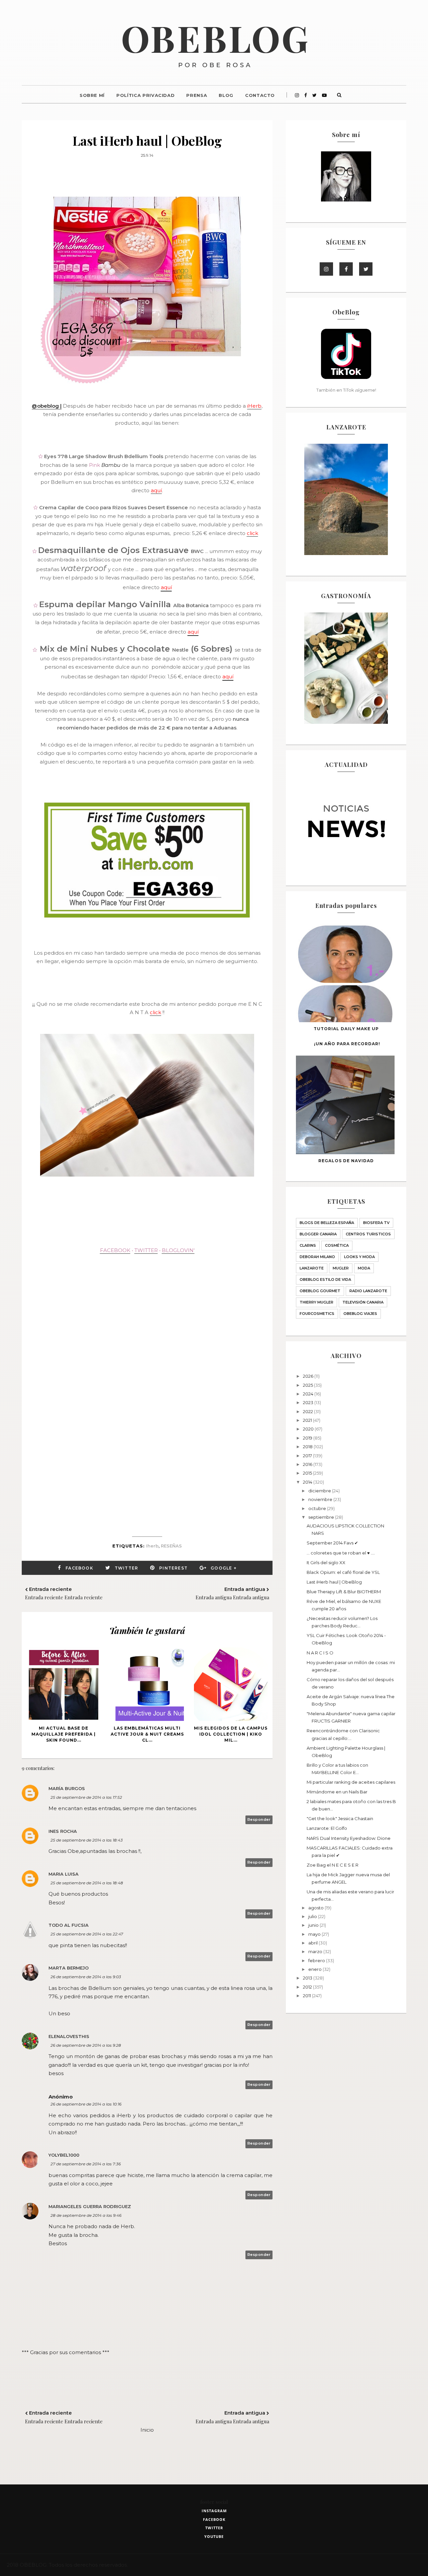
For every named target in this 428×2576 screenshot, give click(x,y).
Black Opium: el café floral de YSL (343, 1572)
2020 (309, 1429)
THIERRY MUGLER (316, 1302)
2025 (308, 1385)
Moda (364, 1268)
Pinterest (173, 1568)
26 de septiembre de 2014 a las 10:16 (86, 2104)
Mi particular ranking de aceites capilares (351, 1782)
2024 (309, 1394)
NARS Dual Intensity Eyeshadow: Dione (349, 1838)
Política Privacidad (145, 95)
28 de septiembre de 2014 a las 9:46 (86, 2215)
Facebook (79, 1568)
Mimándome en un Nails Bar (337, 1792)
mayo (315, 1934)
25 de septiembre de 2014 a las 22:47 (87, 1934)
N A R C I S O (320, 1653)
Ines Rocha (63, 1831)
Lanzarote (312, 1268)
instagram (214, 2511)
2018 (308, 1447)
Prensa (197, 95)
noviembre (321, 1499)
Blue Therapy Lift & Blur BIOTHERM (344, 1592)
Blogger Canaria (318, 1234)
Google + (224, 1568)
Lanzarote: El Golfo (327, 1828)
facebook (214, 2519)
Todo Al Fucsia (69, 1925)
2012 (308, 1987)
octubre (318, 1508)
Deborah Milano (317, 1257)
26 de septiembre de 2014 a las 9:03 (86, 1977)
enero (315, 1969)
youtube (214, 2536)
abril (313, 1943)
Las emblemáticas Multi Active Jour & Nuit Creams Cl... (147, 1734)
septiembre (322, 1517)
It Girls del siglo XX (326, 1563)
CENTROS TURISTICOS (368, 1234)
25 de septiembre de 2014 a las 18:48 (87, 1883)
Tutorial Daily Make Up (346, 1029)
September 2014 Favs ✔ (332, 1543)
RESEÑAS (171, 1546)
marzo (316, 1951)
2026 (309, 1376)
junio (314, 1925)
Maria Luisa (64, 1874)
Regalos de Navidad (346, 1161)
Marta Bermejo (69, 1968)
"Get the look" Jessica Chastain (340, 1818)
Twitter (126, 1568)
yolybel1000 (64, 2155)
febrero (317, 1960)
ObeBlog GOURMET (320, 1291)
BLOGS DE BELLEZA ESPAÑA (327, 1223)
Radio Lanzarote (368, 1291)
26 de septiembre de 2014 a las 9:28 (86, 2045)
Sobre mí (92, 95)
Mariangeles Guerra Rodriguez (90, 2206)
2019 (308, 1438)
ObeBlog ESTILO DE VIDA (325, 1279)
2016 (308, 1464)
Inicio (147, 2430)
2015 (308, 1473)
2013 (308, 1978)
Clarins (308, 1245)
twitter (214, 2528)
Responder (259, 1819)
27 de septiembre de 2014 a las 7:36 (86, 2164)
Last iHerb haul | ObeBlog (334, 1582)
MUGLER (341, 1268)
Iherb (152, 1546)
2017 (308, 1456)
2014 (308, 1482)
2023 (309, 1402)
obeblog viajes (360, 1314)
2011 (307, 1996)
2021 (308, 1420)
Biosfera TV (376, 1223)
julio (313, 1916)
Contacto (260, 95)
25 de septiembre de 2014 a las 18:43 (87, 1840)
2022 (308, 1411)
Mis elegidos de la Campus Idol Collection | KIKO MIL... (231, 1734)
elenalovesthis (69, 2036)
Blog (226, 95)
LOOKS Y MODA (359, 1257)
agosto (316, 1908)
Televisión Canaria (363, 1302)
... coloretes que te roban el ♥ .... (341, 1553)
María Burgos (67, 1788)
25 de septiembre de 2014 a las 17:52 (86, 1797)
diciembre (320, 1491)
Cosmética (337, 1245)
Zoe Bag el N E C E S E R (333, 1865)
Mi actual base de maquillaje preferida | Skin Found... (64, 1734)
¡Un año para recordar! (347, 1044)
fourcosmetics (317, 1314)
